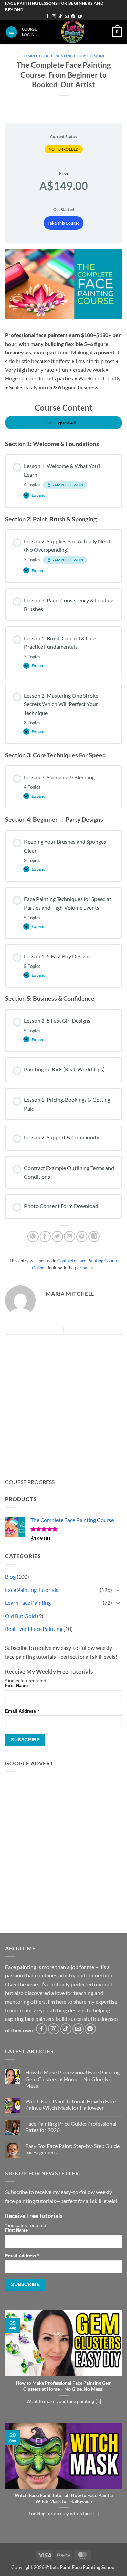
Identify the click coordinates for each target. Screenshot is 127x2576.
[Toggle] (118, 1589)
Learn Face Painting (28, 1603)
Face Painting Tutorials (32, 1590)
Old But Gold (20, 1616)
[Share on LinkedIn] (94, 1237)
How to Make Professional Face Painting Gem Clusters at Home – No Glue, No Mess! (72, 2079)
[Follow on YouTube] (80, 17)
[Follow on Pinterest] (73, 17)
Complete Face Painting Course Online (63, 56)
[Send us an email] (67, 17)
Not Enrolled (64, 149)
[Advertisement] (63, 1401)
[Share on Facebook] (45, 1237)
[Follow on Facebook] (47, 17)
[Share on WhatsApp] (33, 1237)
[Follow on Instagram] (54, 17)
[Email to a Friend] (70, 1237)
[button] (11, 32)
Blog (10, 1576)
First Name (16, 1686)
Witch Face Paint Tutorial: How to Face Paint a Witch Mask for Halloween (71, 2104)
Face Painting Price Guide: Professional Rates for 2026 (71, 2127)
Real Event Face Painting (34, 1629)
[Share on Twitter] (57, 1237)
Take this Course (63, 223)
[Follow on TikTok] (60, 17)
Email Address (22, 1711)
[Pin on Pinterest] (82, 1237)
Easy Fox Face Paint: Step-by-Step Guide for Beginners (72, 2149)
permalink (84, 1268)
